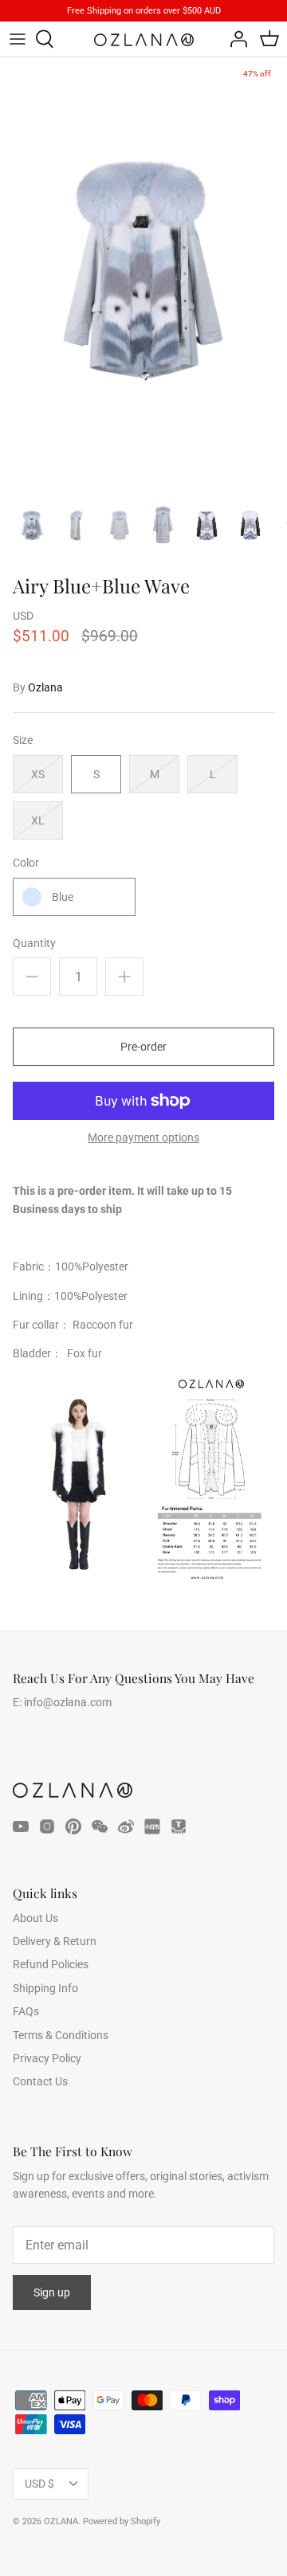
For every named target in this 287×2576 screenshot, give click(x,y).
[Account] (234, 39)
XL (38, 820)
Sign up (52, 2292)
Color (26, 863)
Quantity (34, 943)
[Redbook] (152, 1826)
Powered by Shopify (122, 2521)
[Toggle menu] (18, 39)
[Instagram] (47, 1826)
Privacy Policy (47, 2058)
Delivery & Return (55, 1941)
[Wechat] (100, 1826)
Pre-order (143, 1047)
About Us (35, 1918)
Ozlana (45, 687)
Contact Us (40, 2081)
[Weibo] (126, 1826)
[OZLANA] (144, 40)
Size (23, 740)
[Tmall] (179, 1826)
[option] (143, 272)
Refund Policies (51, 1964)
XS (38, 774)
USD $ (39, 2484)
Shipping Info (45, 1988)
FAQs (26, 2011)
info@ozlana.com (68, 1702)
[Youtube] (21, 1826)
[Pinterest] (73, 1826)
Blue (63, 897)
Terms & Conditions (61, 2035)
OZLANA (61, 2521)
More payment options (143, 1137)
